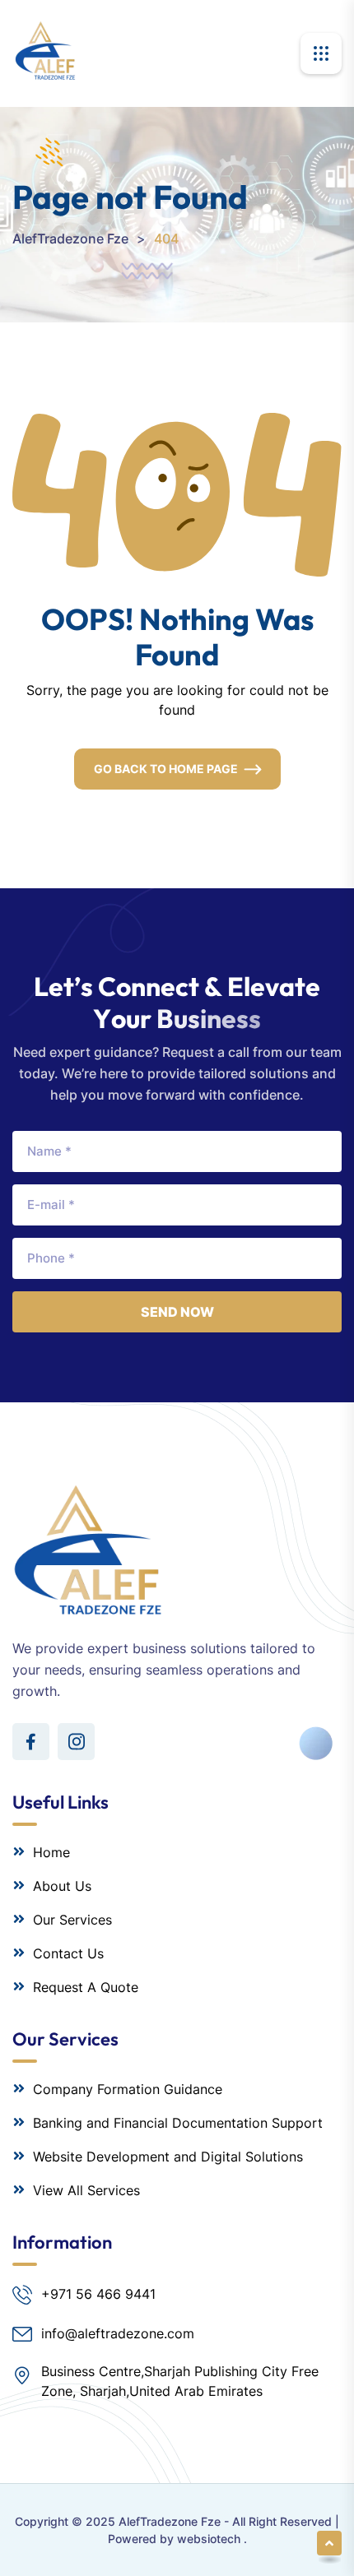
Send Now (177, 1312)
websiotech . (212, 2539)
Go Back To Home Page (166, 769)
